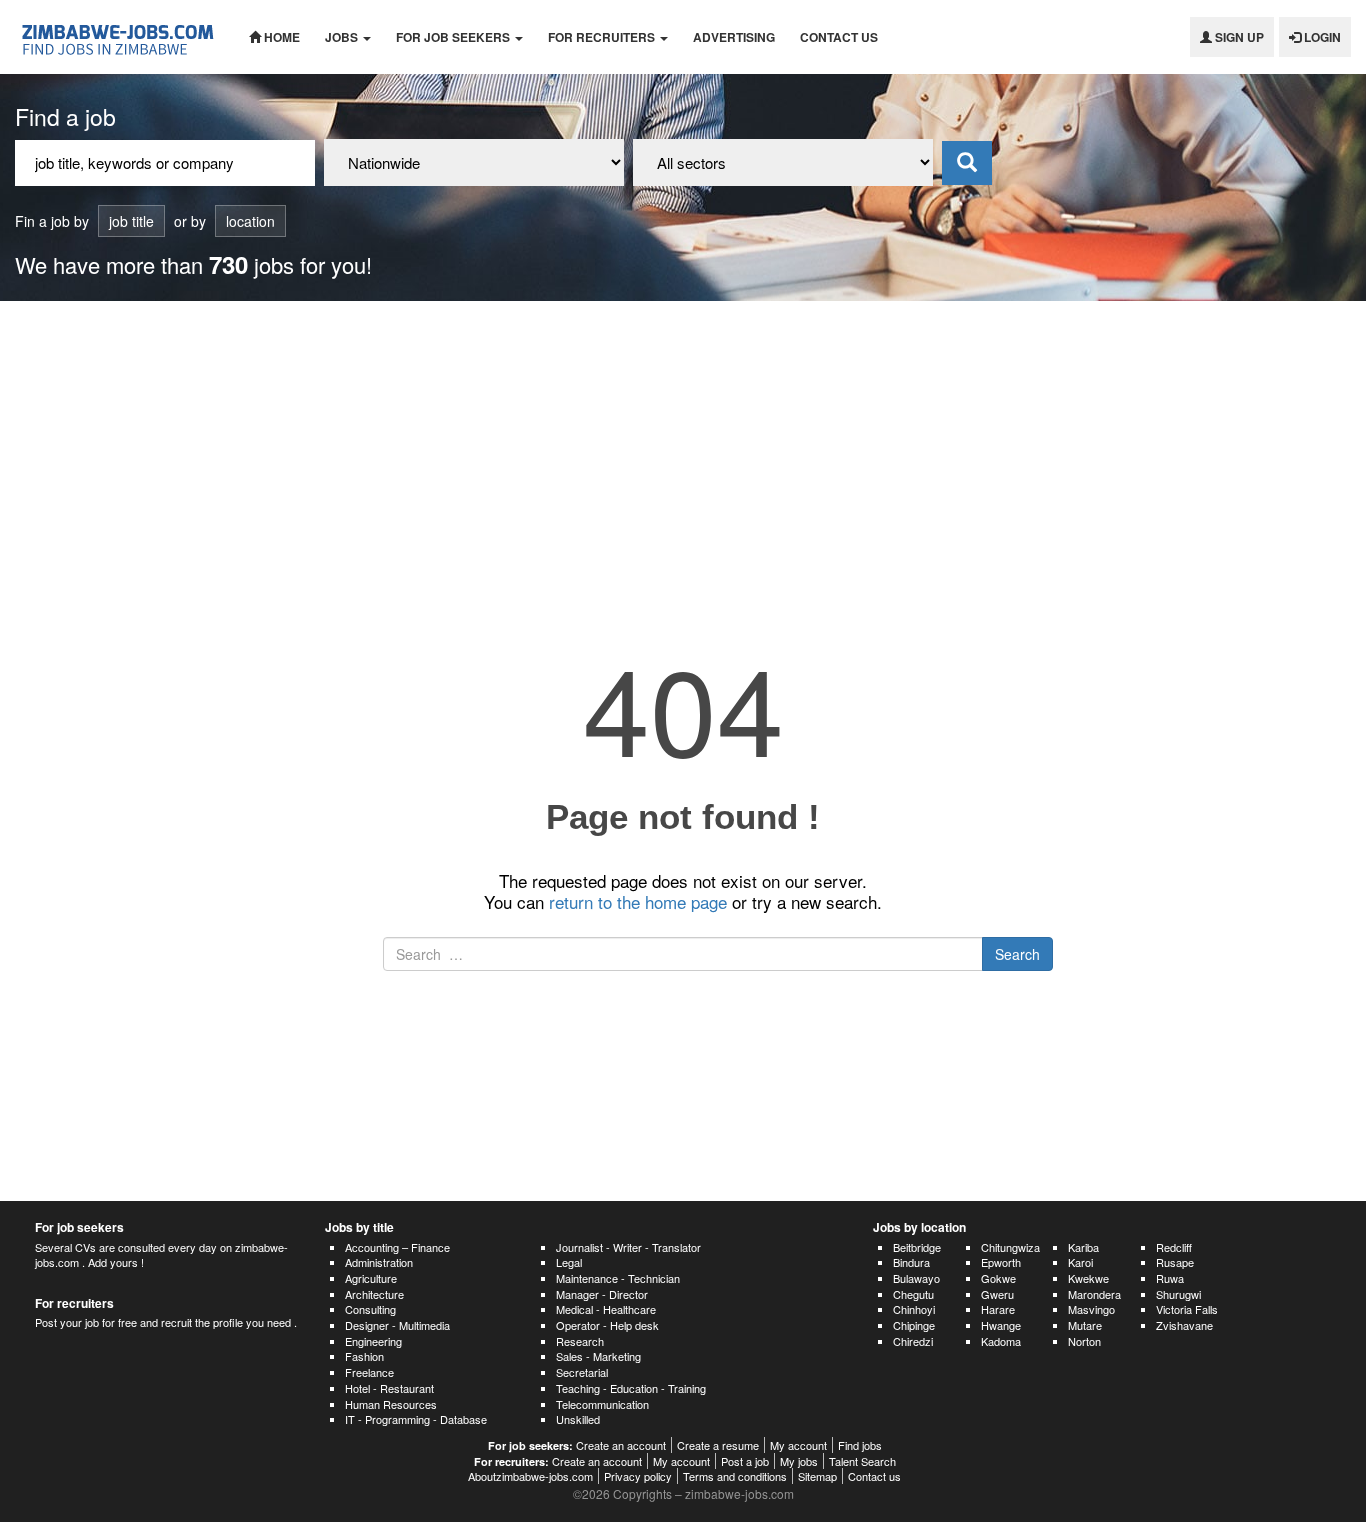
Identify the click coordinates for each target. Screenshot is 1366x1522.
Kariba (1083, 1247)
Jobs (343, 37)
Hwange (1001, 1325)
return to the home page (638, 901)
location (250, 221)
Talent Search (862, 1461)
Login (1321, 37)
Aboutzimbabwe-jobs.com (530, 1476)
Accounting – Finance (397, 1247)
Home (280, 37)
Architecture (374, 1294)
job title (131, 221)
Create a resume (718, 1445)
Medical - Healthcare (606, 1309)
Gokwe (998, 1278)
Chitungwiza (1010, 1247)
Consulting (370, 1309)
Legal (569, 1262)
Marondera (1094, 1294)
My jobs (799, 1461)
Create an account (621, 1445)
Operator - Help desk (607, 1325)
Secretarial (582, 1372)
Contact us (839, 37)
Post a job (745, 1461)
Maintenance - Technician (618, 1278)
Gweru (997, 1294)
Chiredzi (913, 1341)
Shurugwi (1178, 1294)
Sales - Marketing (598, 1356)
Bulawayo (916, 1278)
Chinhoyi (914, 1309)
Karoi (1080, 1262)
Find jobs (860, 1445)
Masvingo (1091, 1309)
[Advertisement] (683, 451)
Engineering (373, 1341)
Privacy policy (638, 1476)
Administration (379, 1262)
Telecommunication (602, 1404)
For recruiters (603, 37)
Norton (1084, 1341)
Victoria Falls (1187, 1309)
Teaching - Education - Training (631, 1388)
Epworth (1001, 1262)
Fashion (364, 1356)
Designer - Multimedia (397, 1325)
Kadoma (1001, 1341)
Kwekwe (1088, 1278)
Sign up (1238, 37)
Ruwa (1170, 1278)
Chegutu (913, 1294)
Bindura (911, 1262)
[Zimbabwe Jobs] (117, 37)
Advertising (734, 37)
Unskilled (578, 1419)
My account (798, 1445)
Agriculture (371, 1278)
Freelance (369, 1372)
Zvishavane (1184, 1325)
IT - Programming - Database (416, 1419)
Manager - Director (602, 1294)
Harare (998, 1309)
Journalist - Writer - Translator (628, 1247)
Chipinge (914, 1325)
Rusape (1175, 1262)
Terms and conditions (735, 1476)
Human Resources (391, 1404)
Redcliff (1174, 1247)
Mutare (1085, 1325)
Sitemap (817, 1476)
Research (580, 1341)
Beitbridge (917, 1247)
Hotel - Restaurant (389, 1388)
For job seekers (454, 37)
